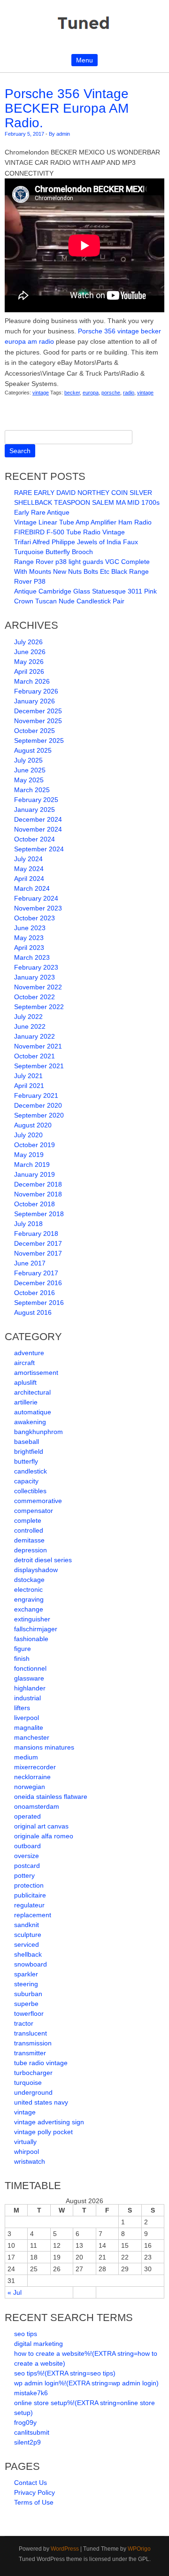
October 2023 (35, 918)
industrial (27, 1698)
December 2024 (38, 819)
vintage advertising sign (49, 2122)
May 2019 (29, 1155)
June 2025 (30, 770)
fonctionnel (30, 1668)
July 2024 (28, 859)
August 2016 (33, 1312)
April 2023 (29, 948)
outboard (27, 1846)
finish (22, 1658)
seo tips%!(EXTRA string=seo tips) (65, 2373)
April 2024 (29, 879)
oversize (27, 1856)
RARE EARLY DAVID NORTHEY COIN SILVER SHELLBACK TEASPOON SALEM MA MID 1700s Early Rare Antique (87, 502)
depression (31, 1550)
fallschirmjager (36, 1629)
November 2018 (38, 1194)
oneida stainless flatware (51, 1797)
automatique (33, 1412)
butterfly (26, 1461)
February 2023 (36, 967)
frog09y (25, 2422)
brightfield (29, 1451)
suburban (28, 1994)
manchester (32, 1737)
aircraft (24, 1363)
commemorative (38, 1501)
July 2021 (28, 1076)
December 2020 (38, 1105)
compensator (34, 1511)
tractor (24, 2023)
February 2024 (36, 898)
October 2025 (35, 731)
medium (26, 1757)
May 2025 (29, 780)
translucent (31, 2033)
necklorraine (32, 1777)
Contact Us (31, 2483)
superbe (26, 2004)
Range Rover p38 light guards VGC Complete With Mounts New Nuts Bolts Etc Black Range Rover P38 (82, 571)
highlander (30, 1688)
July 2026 (28, 642)
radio (129, 393)
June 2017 (30, 1263)
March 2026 (32, 681)
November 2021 (38, 1046)
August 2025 (33, 750)
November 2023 (38, 908)
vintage (41, 393)
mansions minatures (44, 1747)
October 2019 (35, 1145)
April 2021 (29, 1086)
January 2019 (35, 1174)
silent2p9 (27, 2442)
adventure (29, 1353)
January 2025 (35, 810)
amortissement (36, 1373)
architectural (32, 1392)
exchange (29, 1609)
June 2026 (30, 652)
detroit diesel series (43, 1560)
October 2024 (35, 839)
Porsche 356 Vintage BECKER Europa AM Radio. (67, 108)
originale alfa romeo (44, 1836)
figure (23, 1649)
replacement (33, 1915)
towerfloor (29, 2013)
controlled (29, 1530)
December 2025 (38, 711)
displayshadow (36, 1570)
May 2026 (29, 662)
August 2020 (33, 1125)
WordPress (65, 2549)
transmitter (30, 2053)
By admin (59, 134)
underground (33, 2092)
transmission (33, 2043)
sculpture (28, 1935)
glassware (29, 1678)
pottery (24, 1875)
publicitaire (30, 1895)
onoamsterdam (37, 1806)
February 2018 (36, 1234)
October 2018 (35, 1204)
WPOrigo (139, 2549)
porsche (111, 393)
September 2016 (39, 1303)
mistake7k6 (31, 2393)
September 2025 (39, 740)
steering (26, 1984)
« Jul (15, 2292)
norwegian (30, 1787)
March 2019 (32, 1165)
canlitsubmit (32, 2432)
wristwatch (30, 2161)
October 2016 (35, 1293)
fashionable (31, 1639)
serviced (27, 1944)
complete (28, 1520)
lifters (22, 1708)
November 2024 (38, 829)
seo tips (26, 2334)
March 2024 (32, 888)
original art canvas (41, 1826)
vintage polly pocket (43, 2132)
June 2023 (30, 928)
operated (27, 1816)
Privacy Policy (35, 2492)
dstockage (29, 1580)
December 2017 (38, 1243)
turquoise (28, 2082)
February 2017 (36, 1273)
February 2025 (36, 800)
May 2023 (29, 938)
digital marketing (38, 2344)
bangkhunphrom (38, 1432)
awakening (30, 1422)
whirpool (27, 2152)
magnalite (29, 1728)
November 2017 (38, 1253)
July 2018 (28, 1224)
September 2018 (39, 1214)
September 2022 (39, 1007)
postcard (27, 1866)
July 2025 (28, 760)
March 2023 (32, 957)
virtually (25, 2142)
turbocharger (33, 2073)
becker (72, 393)
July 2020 (28, 1135)
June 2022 (30, 1026)
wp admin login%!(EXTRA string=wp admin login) (86, 2383)
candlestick (31, 1471)
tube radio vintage (41, 2063)
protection (29, 1885)
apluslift (25, 1382)
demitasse (29, 1540)
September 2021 (39, 1066)
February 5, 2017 (24, 134)
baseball (27, 1442)
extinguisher (32, 1619)
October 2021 (35, 1056)
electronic (28, 1589)
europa (91, 393)
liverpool (27, 1718)
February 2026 (36, 691)
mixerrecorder (35, 1767)
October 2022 (35, 997)
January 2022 (35, 1036)
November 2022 (38, 987)
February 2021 (36, 1095)
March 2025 (32, 790)
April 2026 (29, 671)
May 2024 (29, 869)
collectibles (30, 1491)
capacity (26, 1481)
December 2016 (38, 1283)
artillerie (26, 1402)
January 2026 (35, 701)
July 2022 (28, 1017)
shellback (28, 1954)
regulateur (29, 1905)
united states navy (41, 2102)
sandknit (27, 1925)
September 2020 (39, 1115)
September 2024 (39, 849)
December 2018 (38, 1184)
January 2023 (35, 977)
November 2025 (38, 721)
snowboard (31, 1964)
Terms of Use (34, 2502)
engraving (29, 1599)
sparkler (26, 1974)
